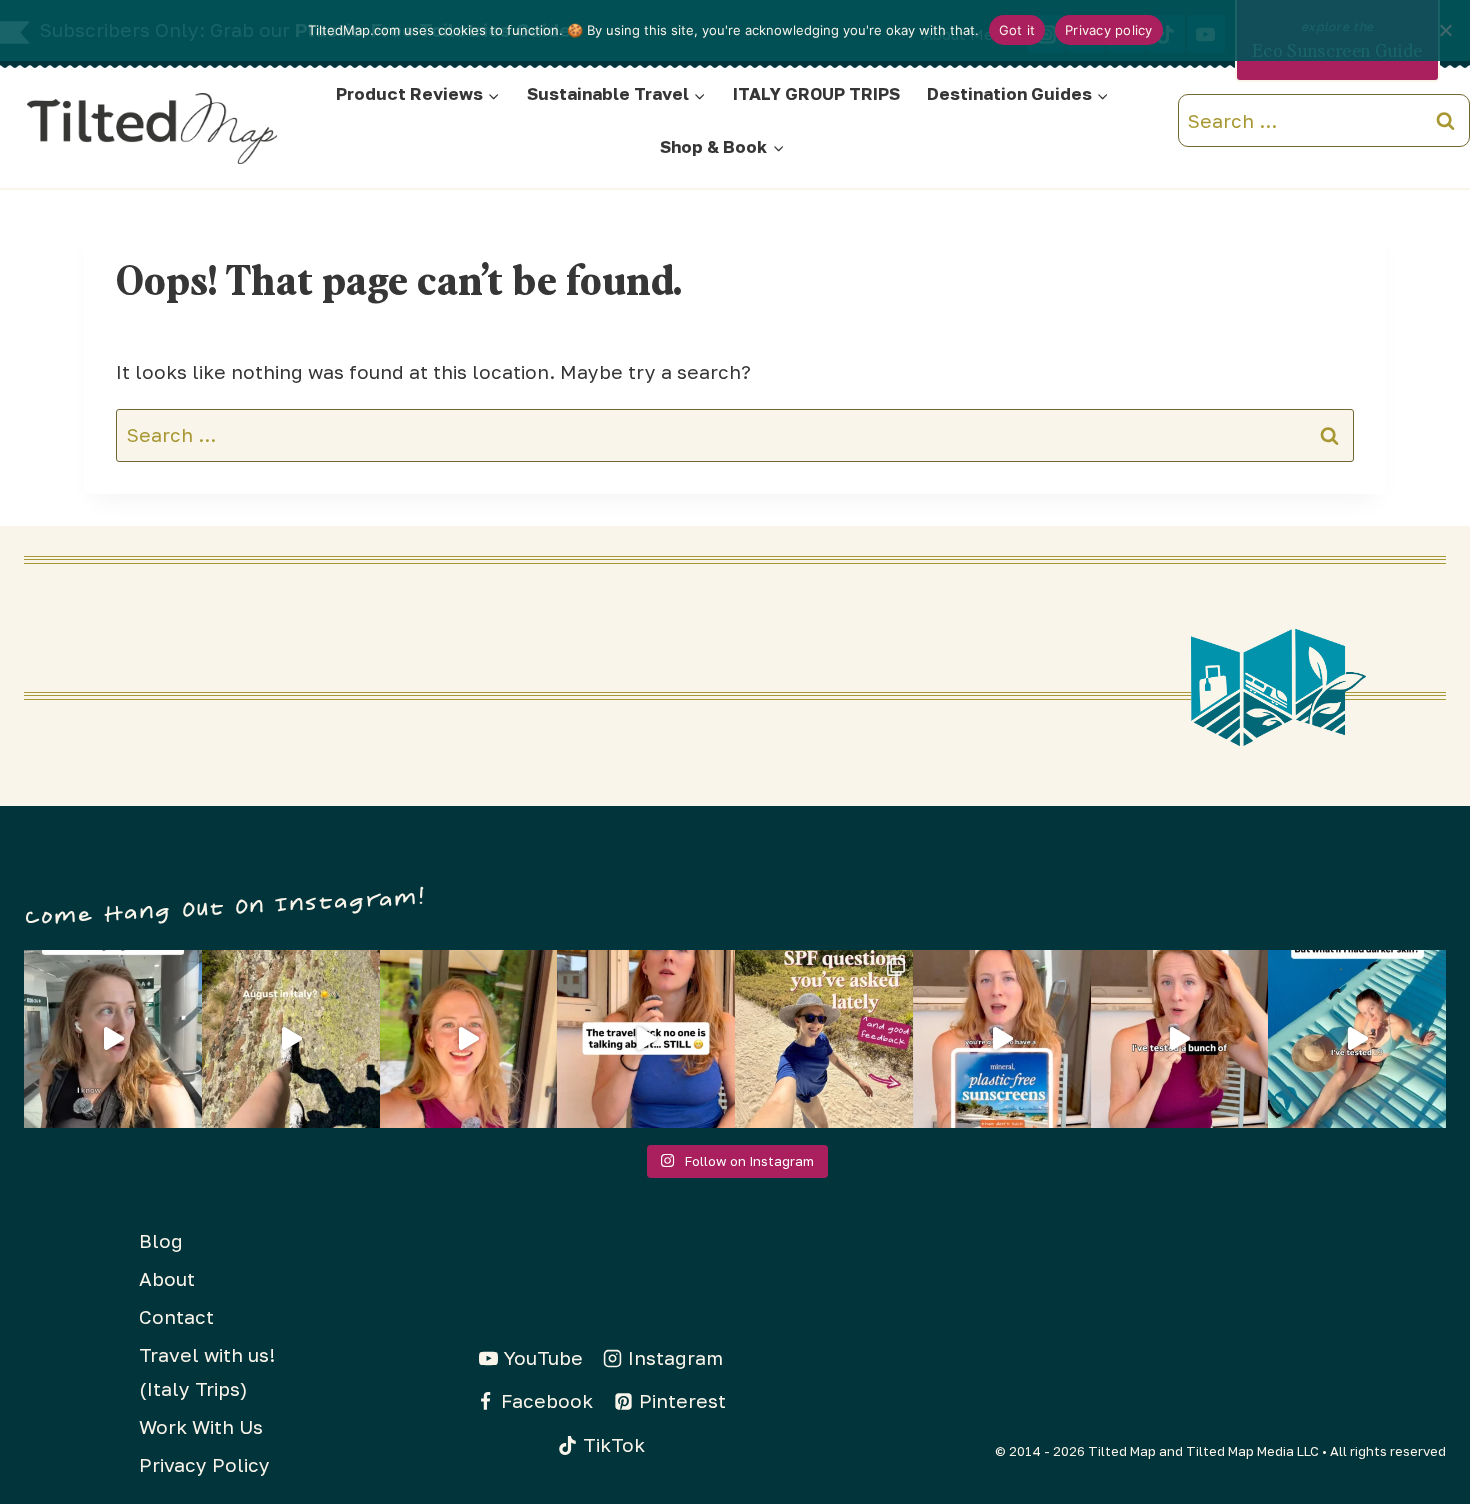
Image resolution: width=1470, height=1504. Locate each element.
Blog (161, 1240)
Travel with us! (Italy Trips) (207, 1371)
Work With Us (201, 1426)
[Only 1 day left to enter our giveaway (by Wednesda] (824, 1039)
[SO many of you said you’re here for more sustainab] (646, 1039)
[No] (1445, 30)
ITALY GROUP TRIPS (816, 93)
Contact (176, 1316)
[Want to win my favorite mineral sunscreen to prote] (1180, 1039)
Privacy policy (1109, 30)
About (167, 1278)
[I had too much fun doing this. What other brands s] (469, 1039)
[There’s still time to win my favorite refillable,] (1002, 1039)
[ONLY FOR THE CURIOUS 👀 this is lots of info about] (113, 1039)
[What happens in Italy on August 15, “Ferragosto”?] (291, 1039)
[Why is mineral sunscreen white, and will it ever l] (1357, 1039)
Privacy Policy (204, 1464)
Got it (1017, 30)
